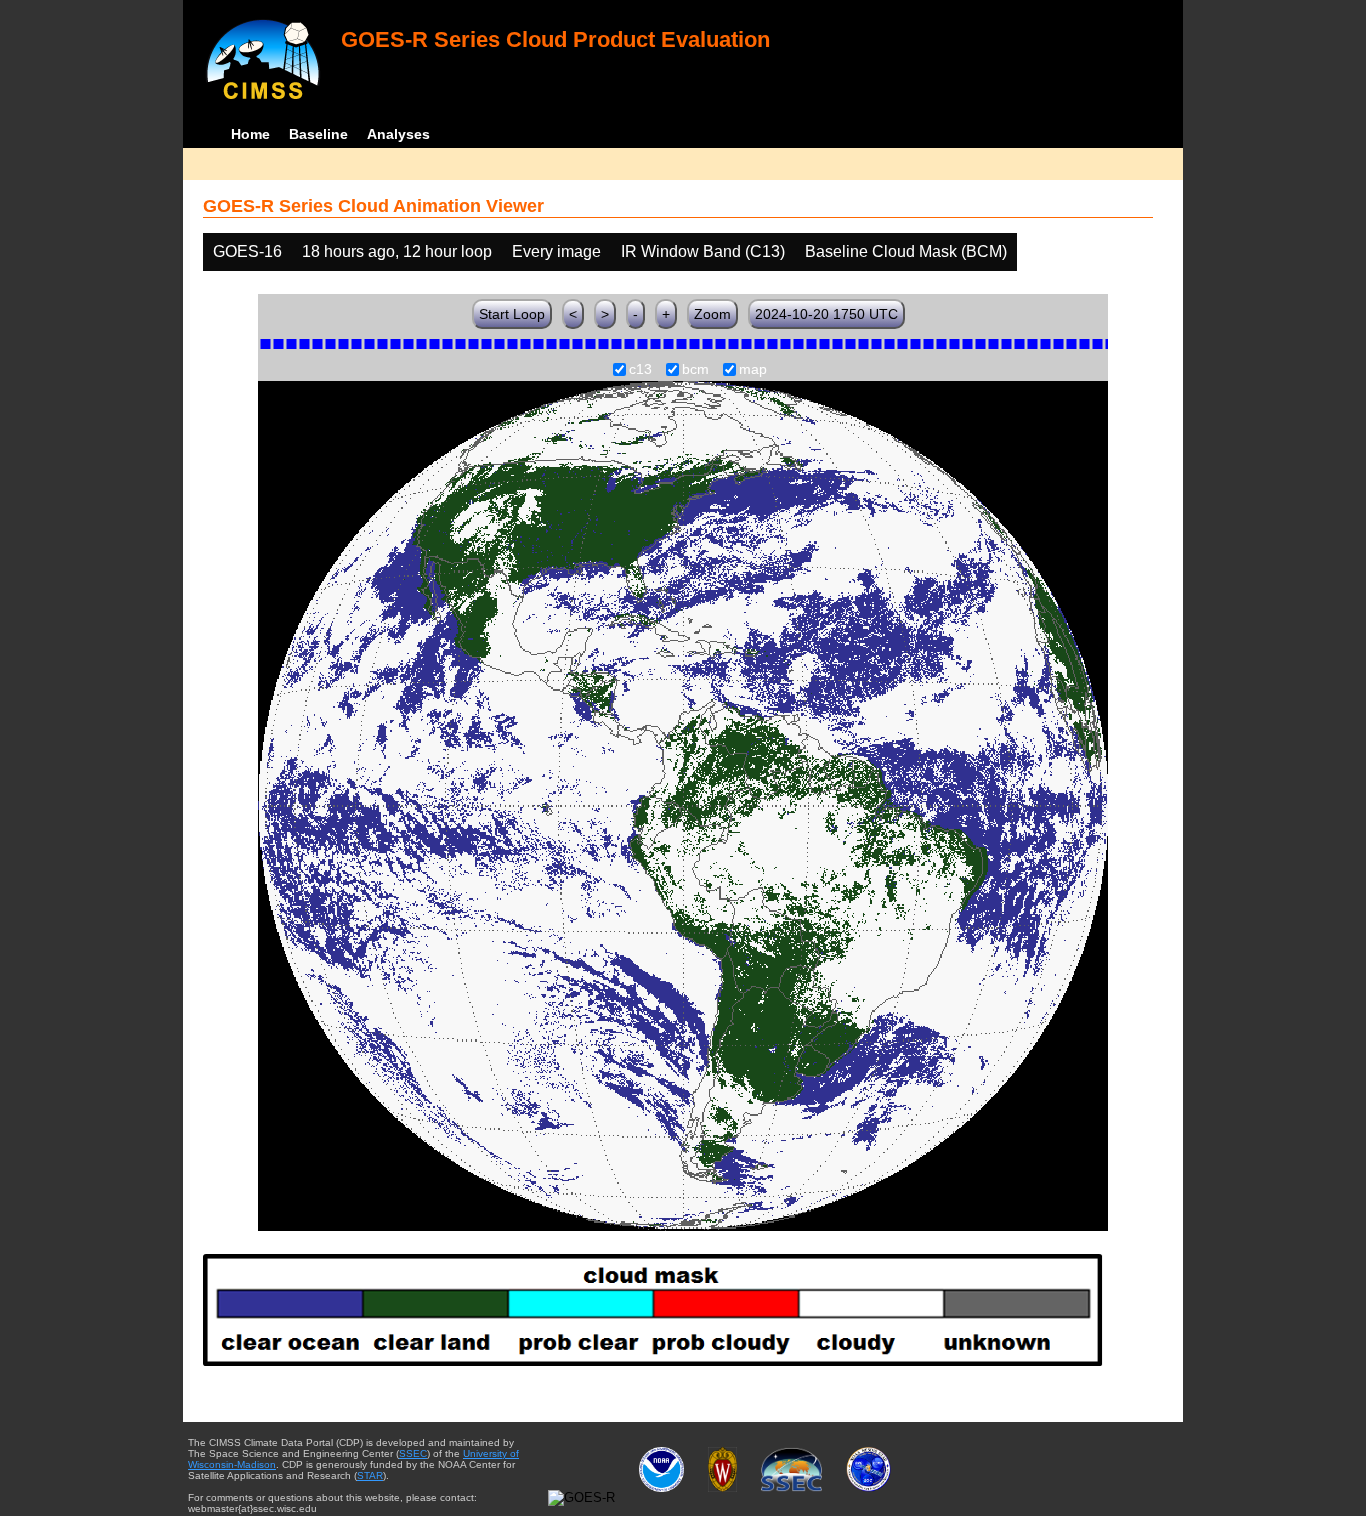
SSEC (413, 1453)
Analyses (398, 134)
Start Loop (512, 314)
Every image (556, 251)
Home (250, 134)
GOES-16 (247, 251)
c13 (640, 370)
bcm (695, 370)
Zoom (712, 314)
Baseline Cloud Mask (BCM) (906, 251)
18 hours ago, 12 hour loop (397, 251)
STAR (370, 1475)
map (753, 370)
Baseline (318, 134)
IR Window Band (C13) (703, 251)
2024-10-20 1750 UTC (826, 314)
